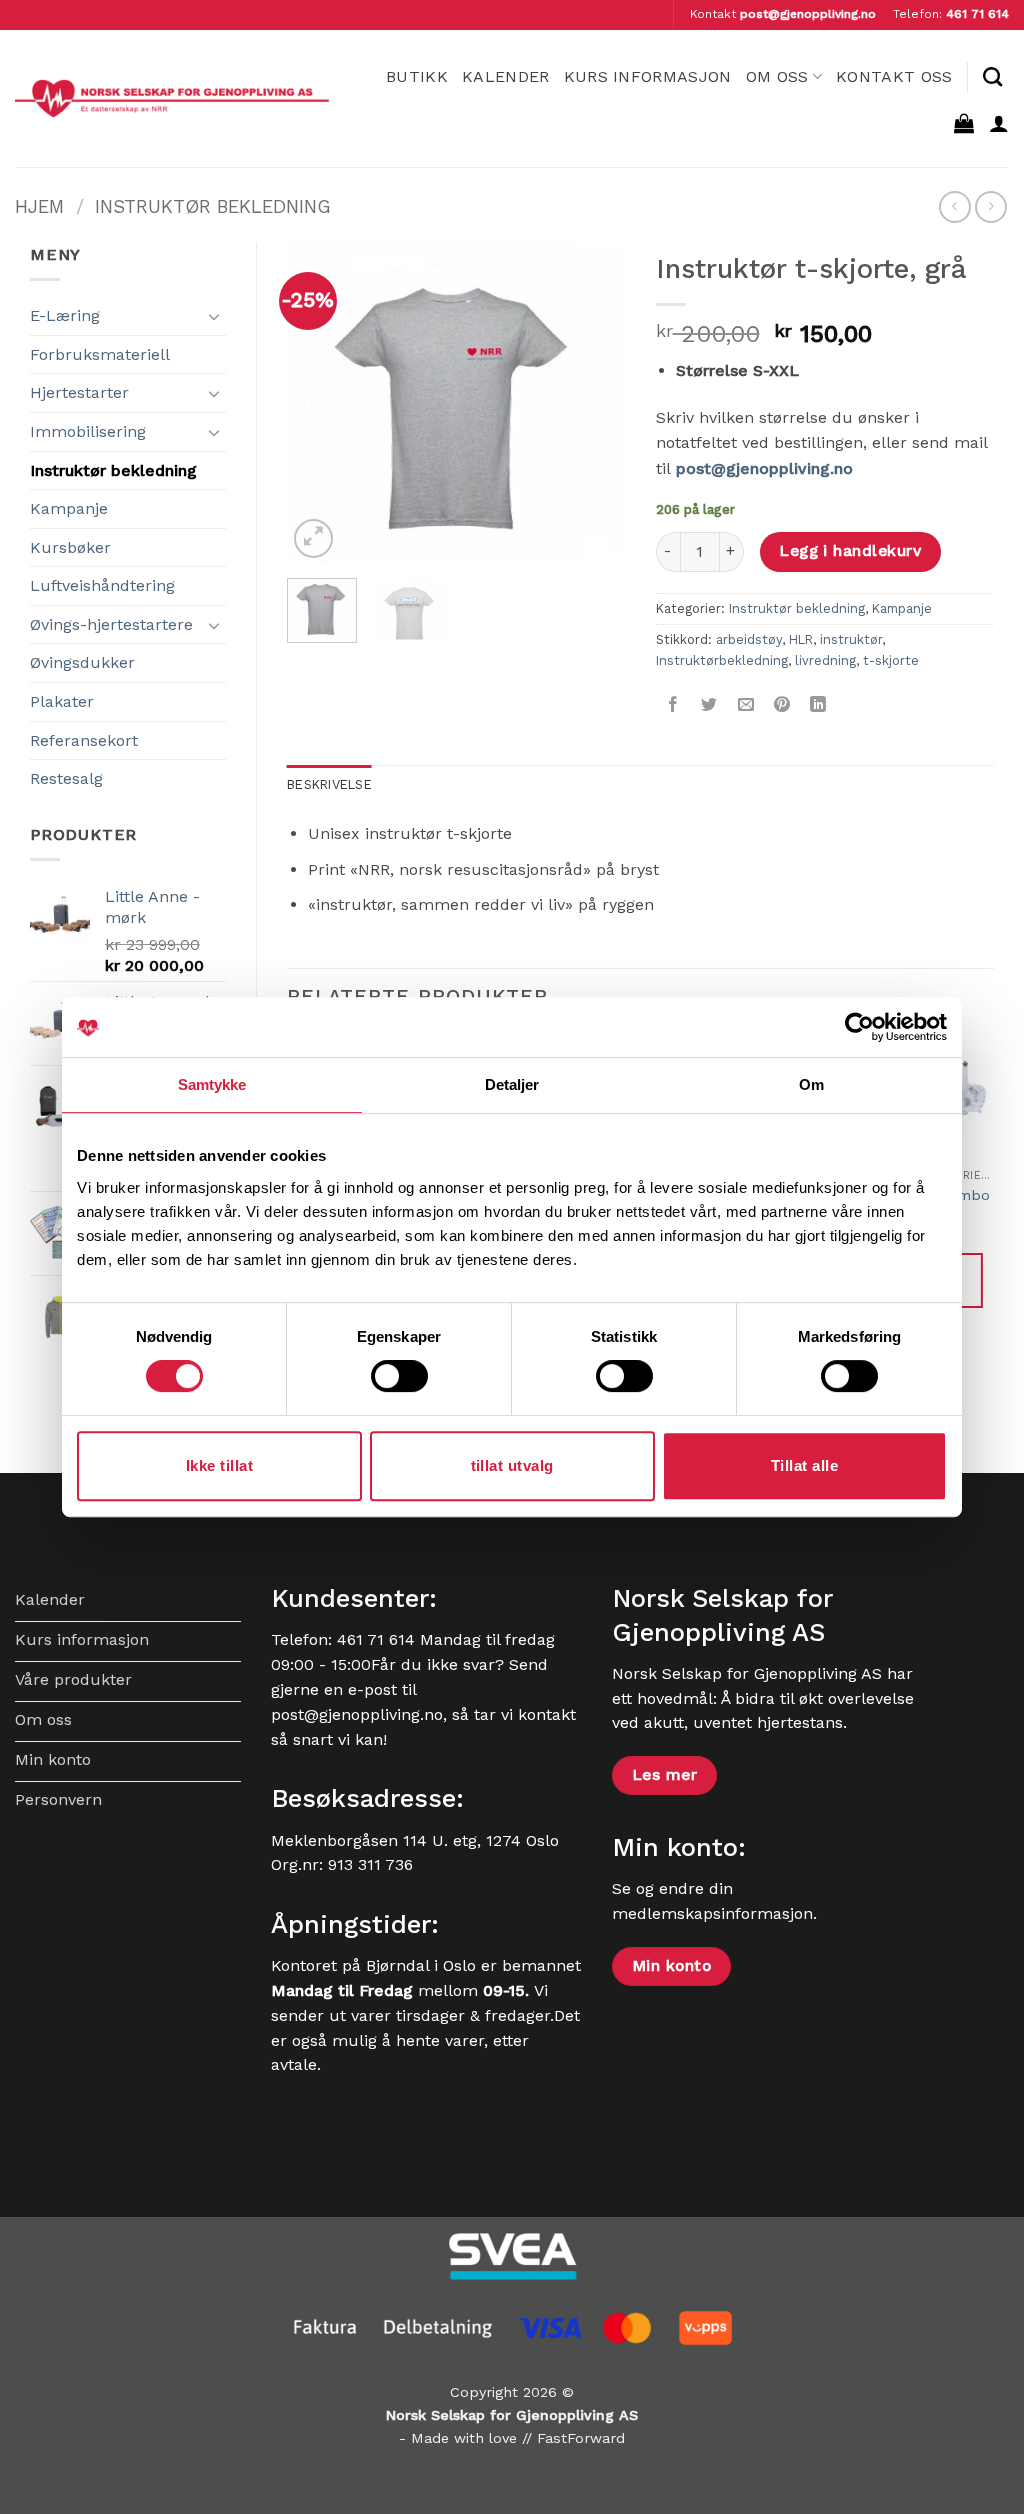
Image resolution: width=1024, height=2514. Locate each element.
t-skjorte (891, 660)
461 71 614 (977, 14)
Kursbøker (70, 547)
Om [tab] (811, 1084)
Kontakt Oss (894, 76)
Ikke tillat (219, 1465)
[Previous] (319, 402)
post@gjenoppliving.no (808, 14)
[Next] (594, 402)
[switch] (399, 1376)
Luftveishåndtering (102, 585)
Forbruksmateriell (100, 354)
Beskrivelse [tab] (329, 784)
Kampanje (69, 508)
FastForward (581, 2438)
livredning (825, 660)
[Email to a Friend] (745, 705)
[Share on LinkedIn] (818, 705)
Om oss (777, 76)
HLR (801, 639)
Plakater (62, 701)
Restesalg (66, 778)
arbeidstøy (749, 639)
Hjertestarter (79, 392)
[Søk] (992, 76)
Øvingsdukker (82, 662)
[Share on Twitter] (709, 705)
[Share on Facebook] (673, 705)
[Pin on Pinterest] (781, 705)
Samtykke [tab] (212, 1084)
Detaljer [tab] (512, 1084)
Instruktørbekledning (722, 660)
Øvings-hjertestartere (111, 624)
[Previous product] (990, 206)
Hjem (39, 206)
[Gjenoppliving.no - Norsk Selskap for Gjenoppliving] (172, 99)
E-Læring (65, 315)
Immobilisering (88, 431)
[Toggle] (214, 316)
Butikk (417, 76)
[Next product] (954, 206)
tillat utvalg (512, 1465)
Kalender (506, 76)
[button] (964, 123)
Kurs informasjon (648, 76)
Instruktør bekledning (213, 206)
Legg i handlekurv (850, 551)
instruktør (851, 639)
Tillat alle (804, 1465)
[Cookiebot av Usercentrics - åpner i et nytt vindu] (859, 1027)
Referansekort (84, 740)
